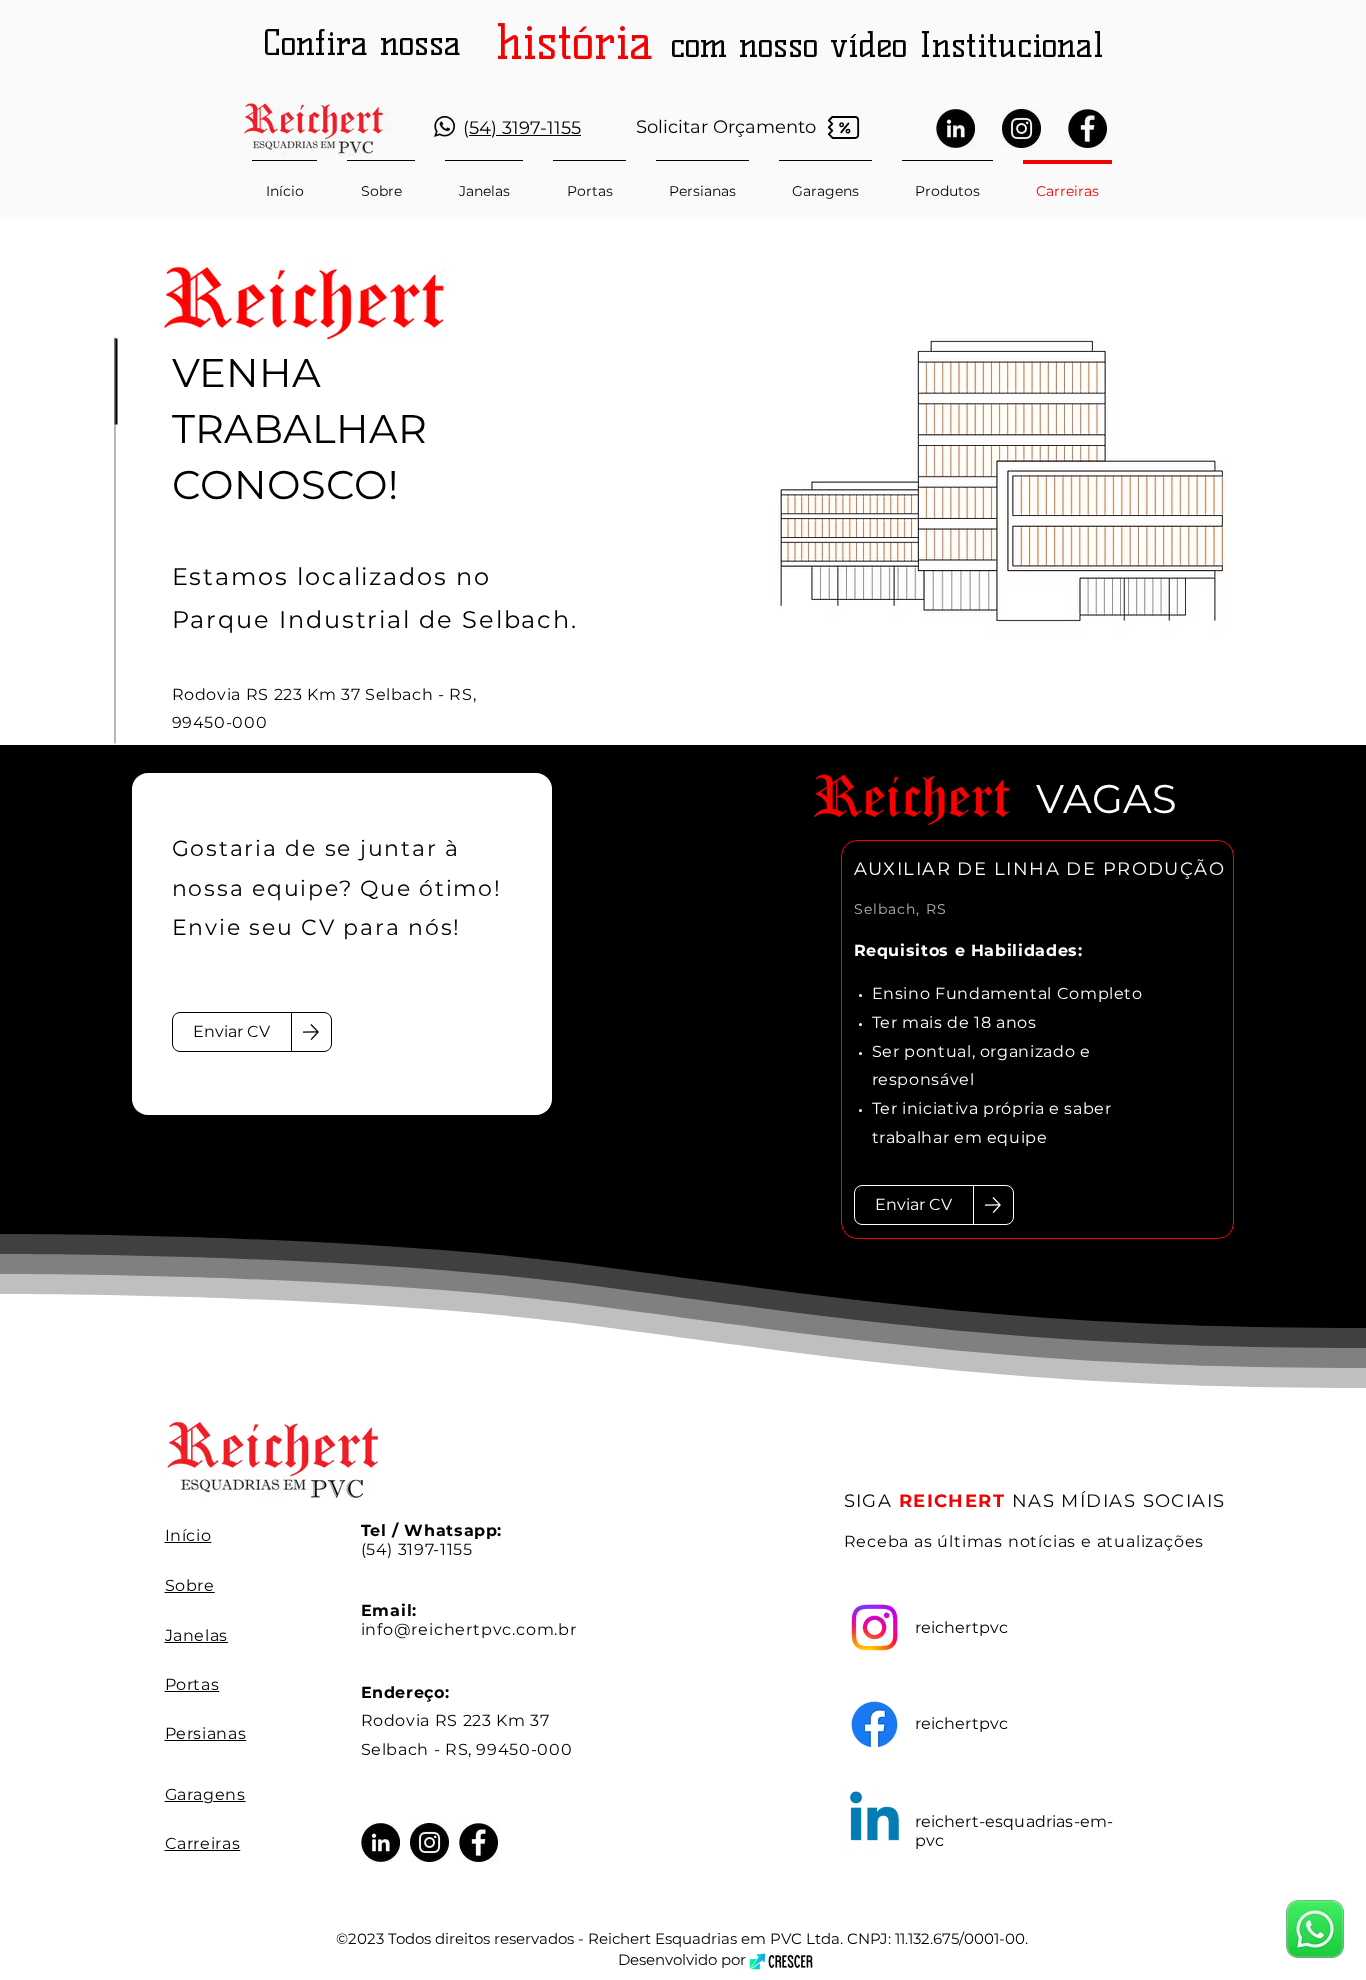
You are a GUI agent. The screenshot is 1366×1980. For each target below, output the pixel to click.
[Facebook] (1087, 128)
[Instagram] (1021, 128)
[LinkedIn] (955, 128)
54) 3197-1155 (525, 128)
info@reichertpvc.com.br (469, 1629)
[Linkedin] (874, 1821)
